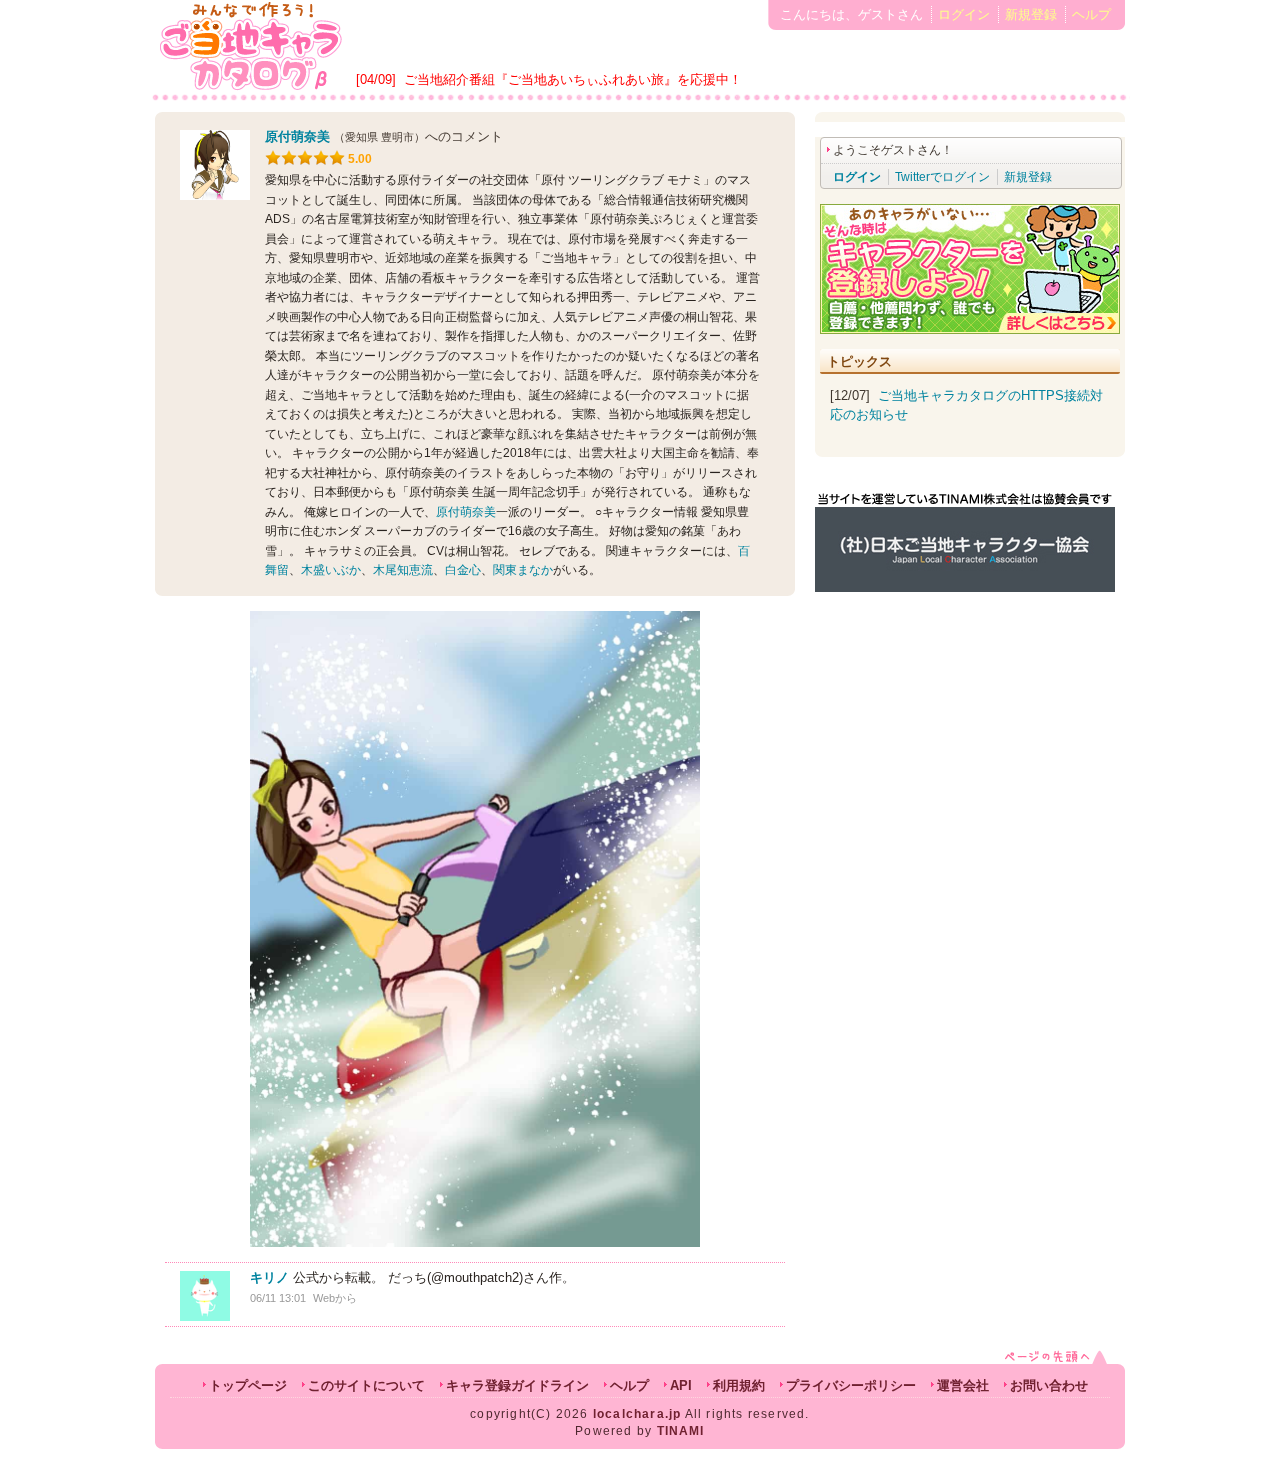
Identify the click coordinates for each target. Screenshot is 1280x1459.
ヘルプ (1091, 14)
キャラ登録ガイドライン (517, 1385)
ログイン (964, 14)
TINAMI (681, 1431)
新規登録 (1031, 14)
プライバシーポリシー (851, 1385)
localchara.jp (637, 1414)
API (681, 1385)
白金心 (463, 570)
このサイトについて (366, 1385)
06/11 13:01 (278, 1298)
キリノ (269, 1277)
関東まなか (523, 570)
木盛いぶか (331, 570)
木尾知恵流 (403, 570)
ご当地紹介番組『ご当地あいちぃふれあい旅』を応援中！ (573, 79)
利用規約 (739, 1385)
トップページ (248, 1385)
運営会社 (963, 1385)
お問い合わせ (1049, 1385)
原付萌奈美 (297, 136)
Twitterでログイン (942, 177)
